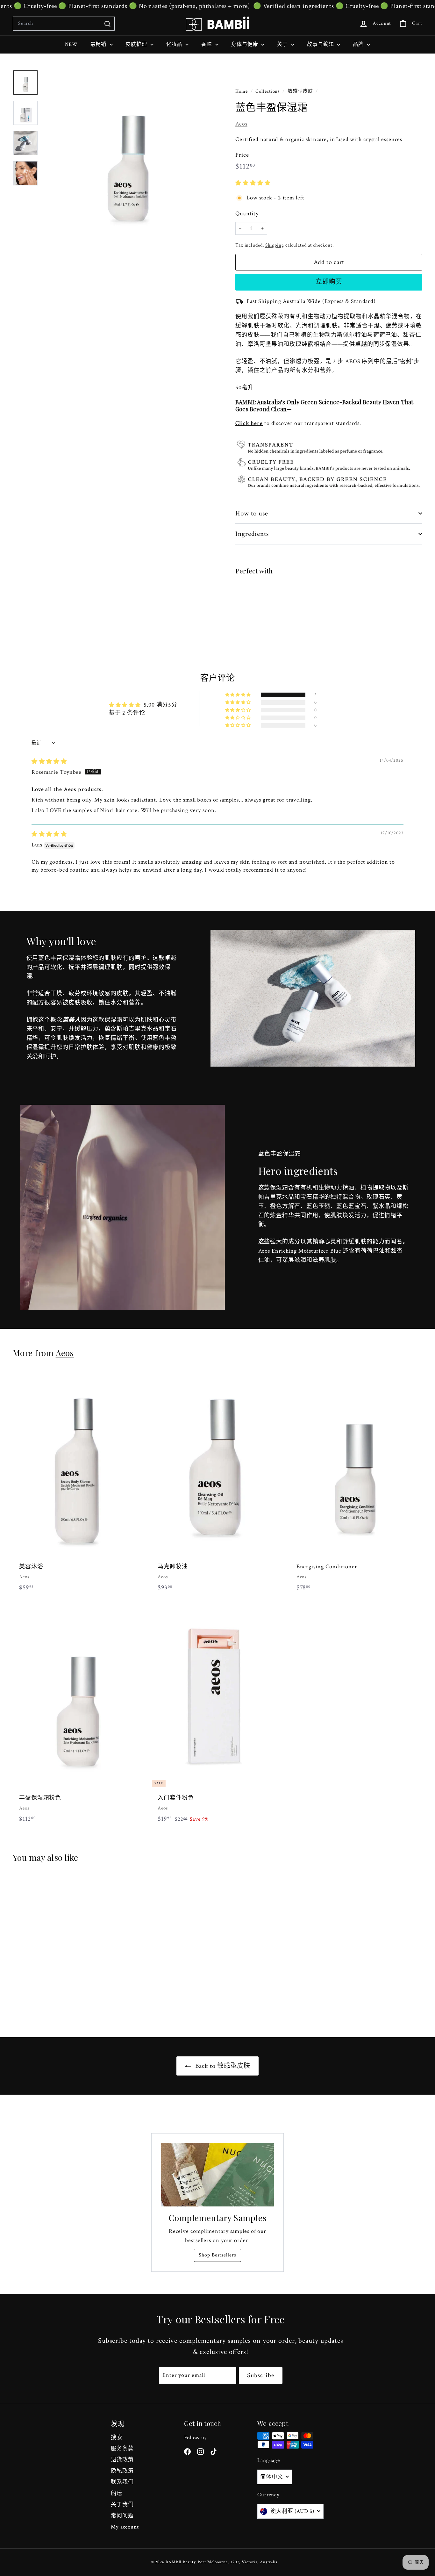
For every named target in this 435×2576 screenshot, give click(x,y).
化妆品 (175, 44)
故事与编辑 (321, 44)
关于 (283, 44)
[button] (253, 183)
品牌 (359, 44)
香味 (207, 44)
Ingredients (252, 534)
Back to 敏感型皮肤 (222, 2066)
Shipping (275, 245)
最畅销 (99, 44)
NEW (71, 44)
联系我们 (122, 2482)
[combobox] (64, 24)
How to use (252, 513)
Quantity (247, 214)
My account (125, 2527)
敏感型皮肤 (300, 91)
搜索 (117, 2437)
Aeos (241, 124)
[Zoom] (128, 155)
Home (242, 91)
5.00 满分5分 (160, 705)
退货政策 (122, 2460)
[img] (49, 762)
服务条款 (122, 2449)
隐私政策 (122, 2471)
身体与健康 (245, 44)
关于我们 (122, 2505)
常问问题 (122, 2516)
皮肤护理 (137, 44)
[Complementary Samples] (217, 2175)
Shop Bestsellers (217, 2255)
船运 (117, 2493)
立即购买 (329, 282)
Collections (268, 91)
